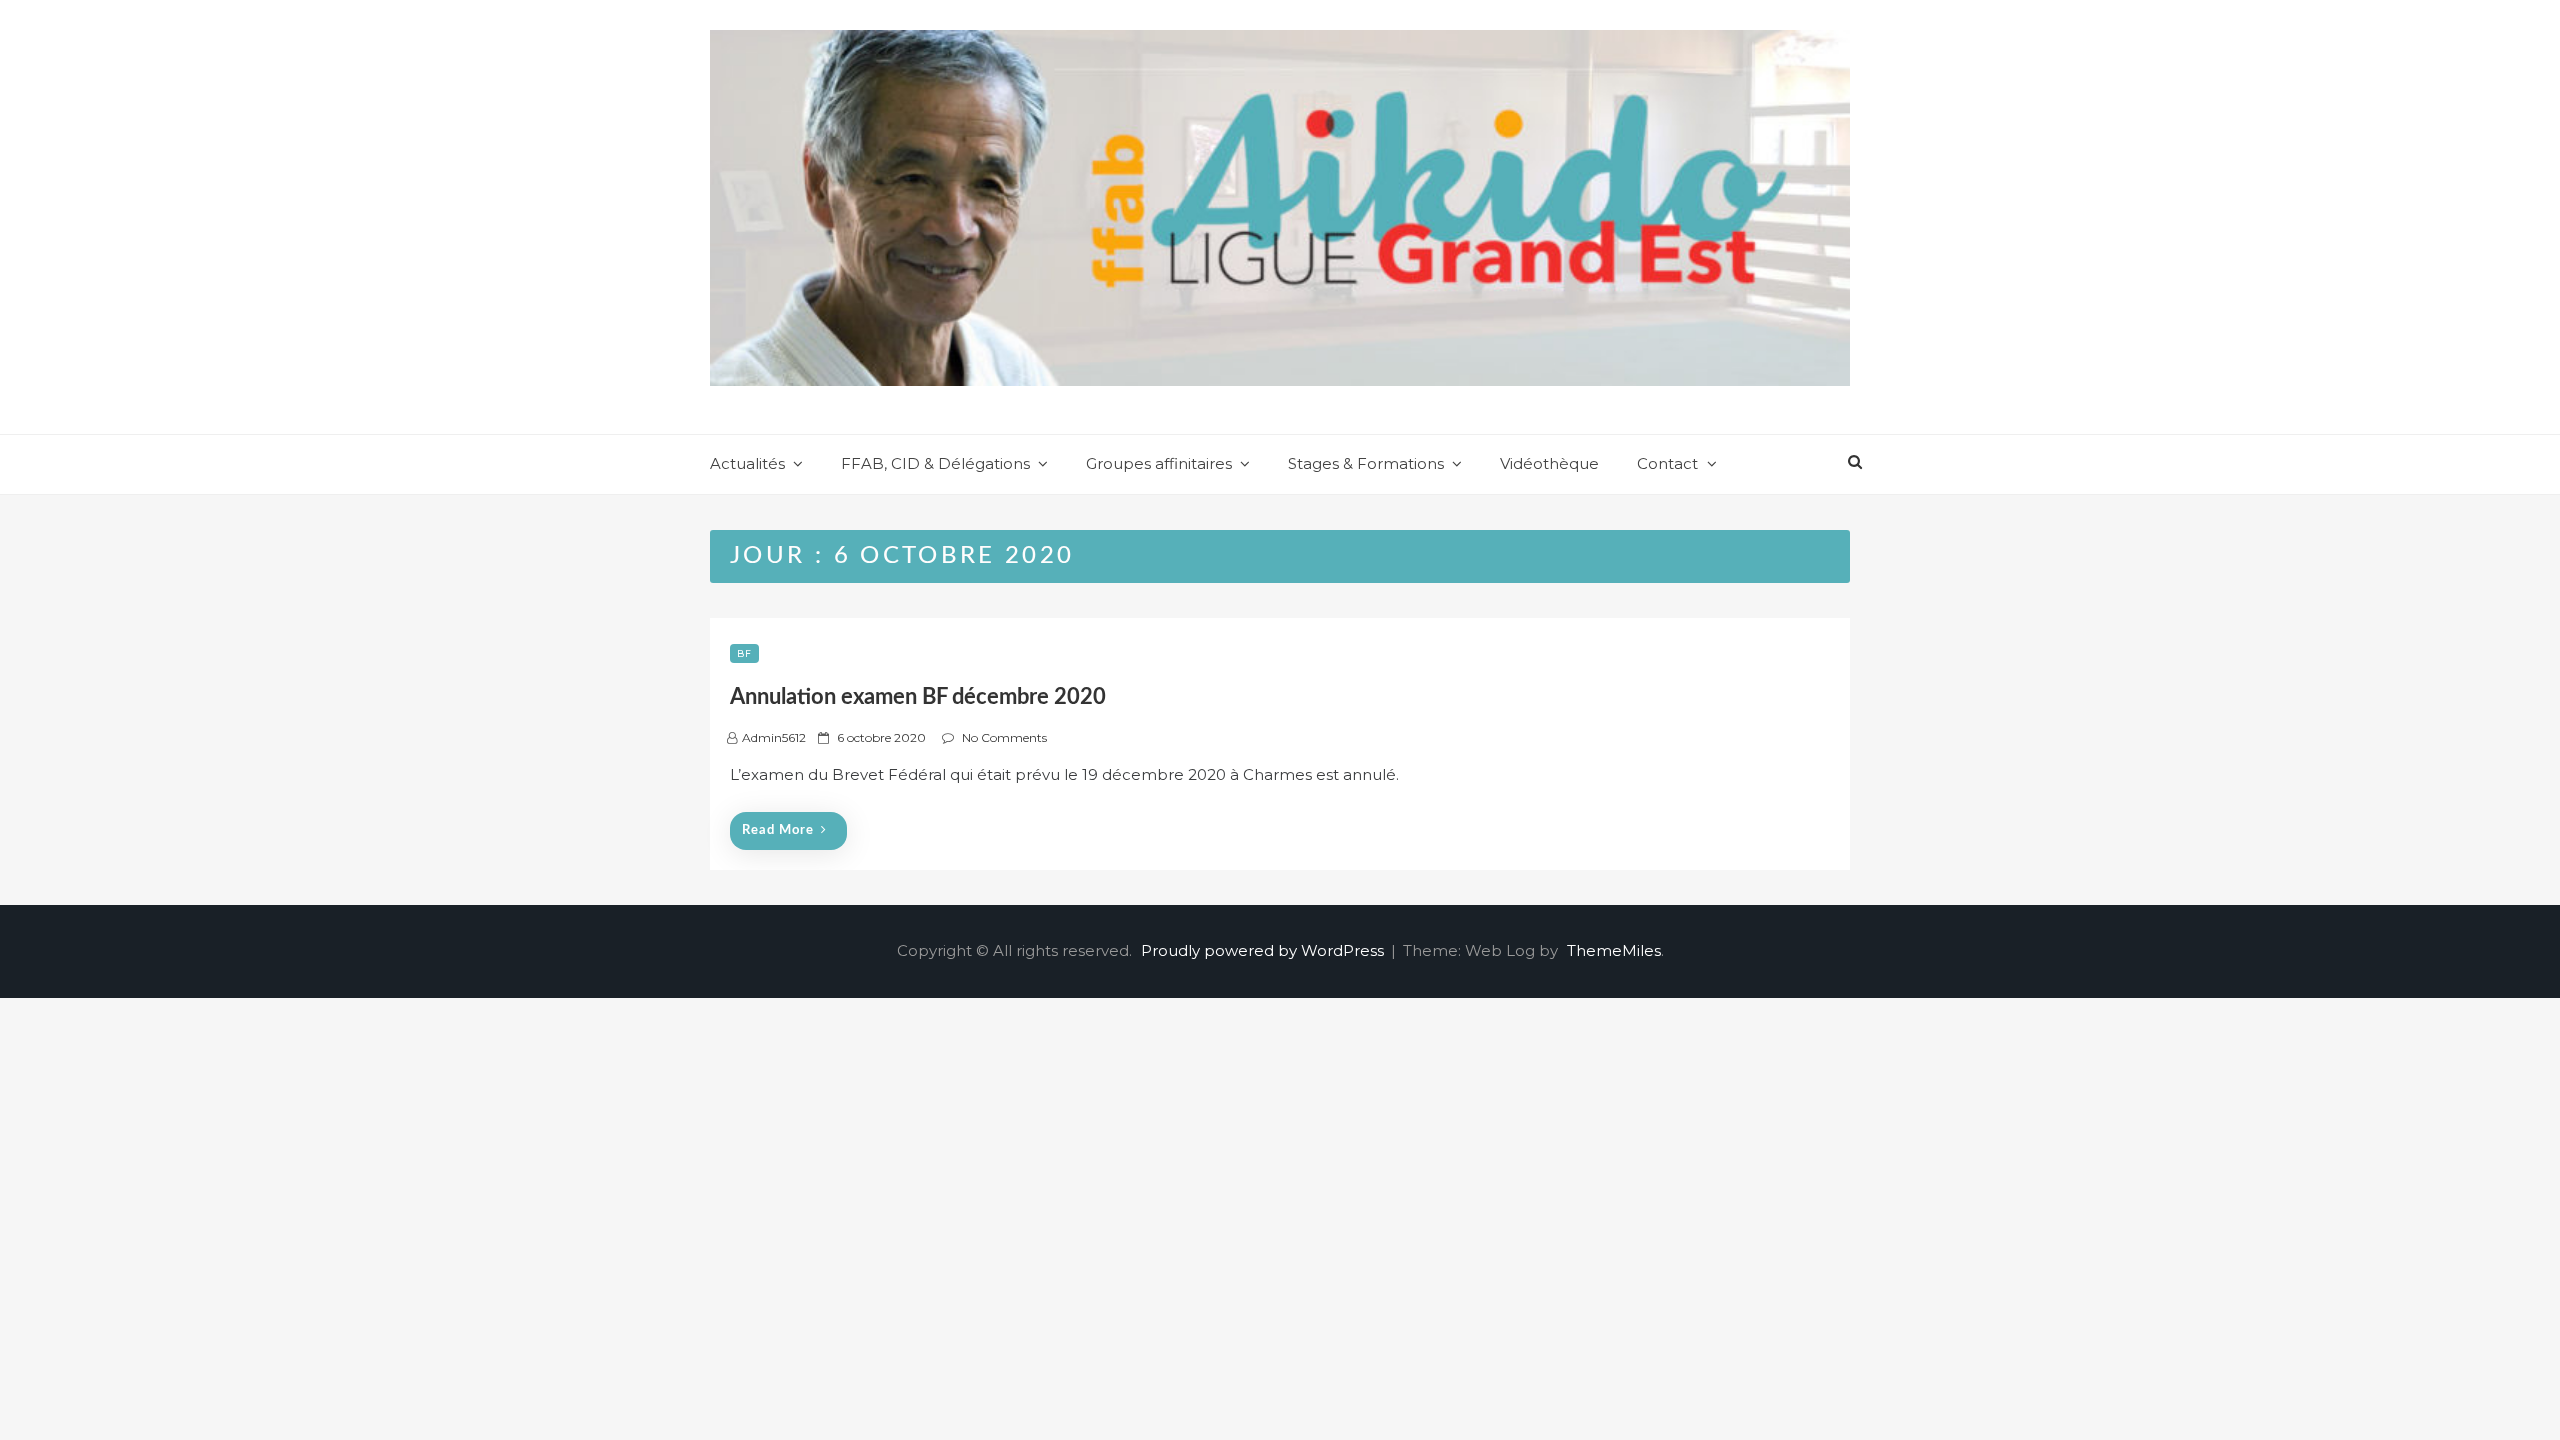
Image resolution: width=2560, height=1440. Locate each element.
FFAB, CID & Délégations (935, 463)
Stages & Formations (1366, 463)
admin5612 (774, 737)
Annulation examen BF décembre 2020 (918, 697)
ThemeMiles (1614, 950)
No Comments (1004, 737)
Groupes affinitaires (1159, 463)
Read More (778, 830)
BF (744, 653)
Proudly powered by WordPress (1264, 950)
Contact (1667, 463)
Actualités (747, 463)
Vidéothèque (1549, 463)
